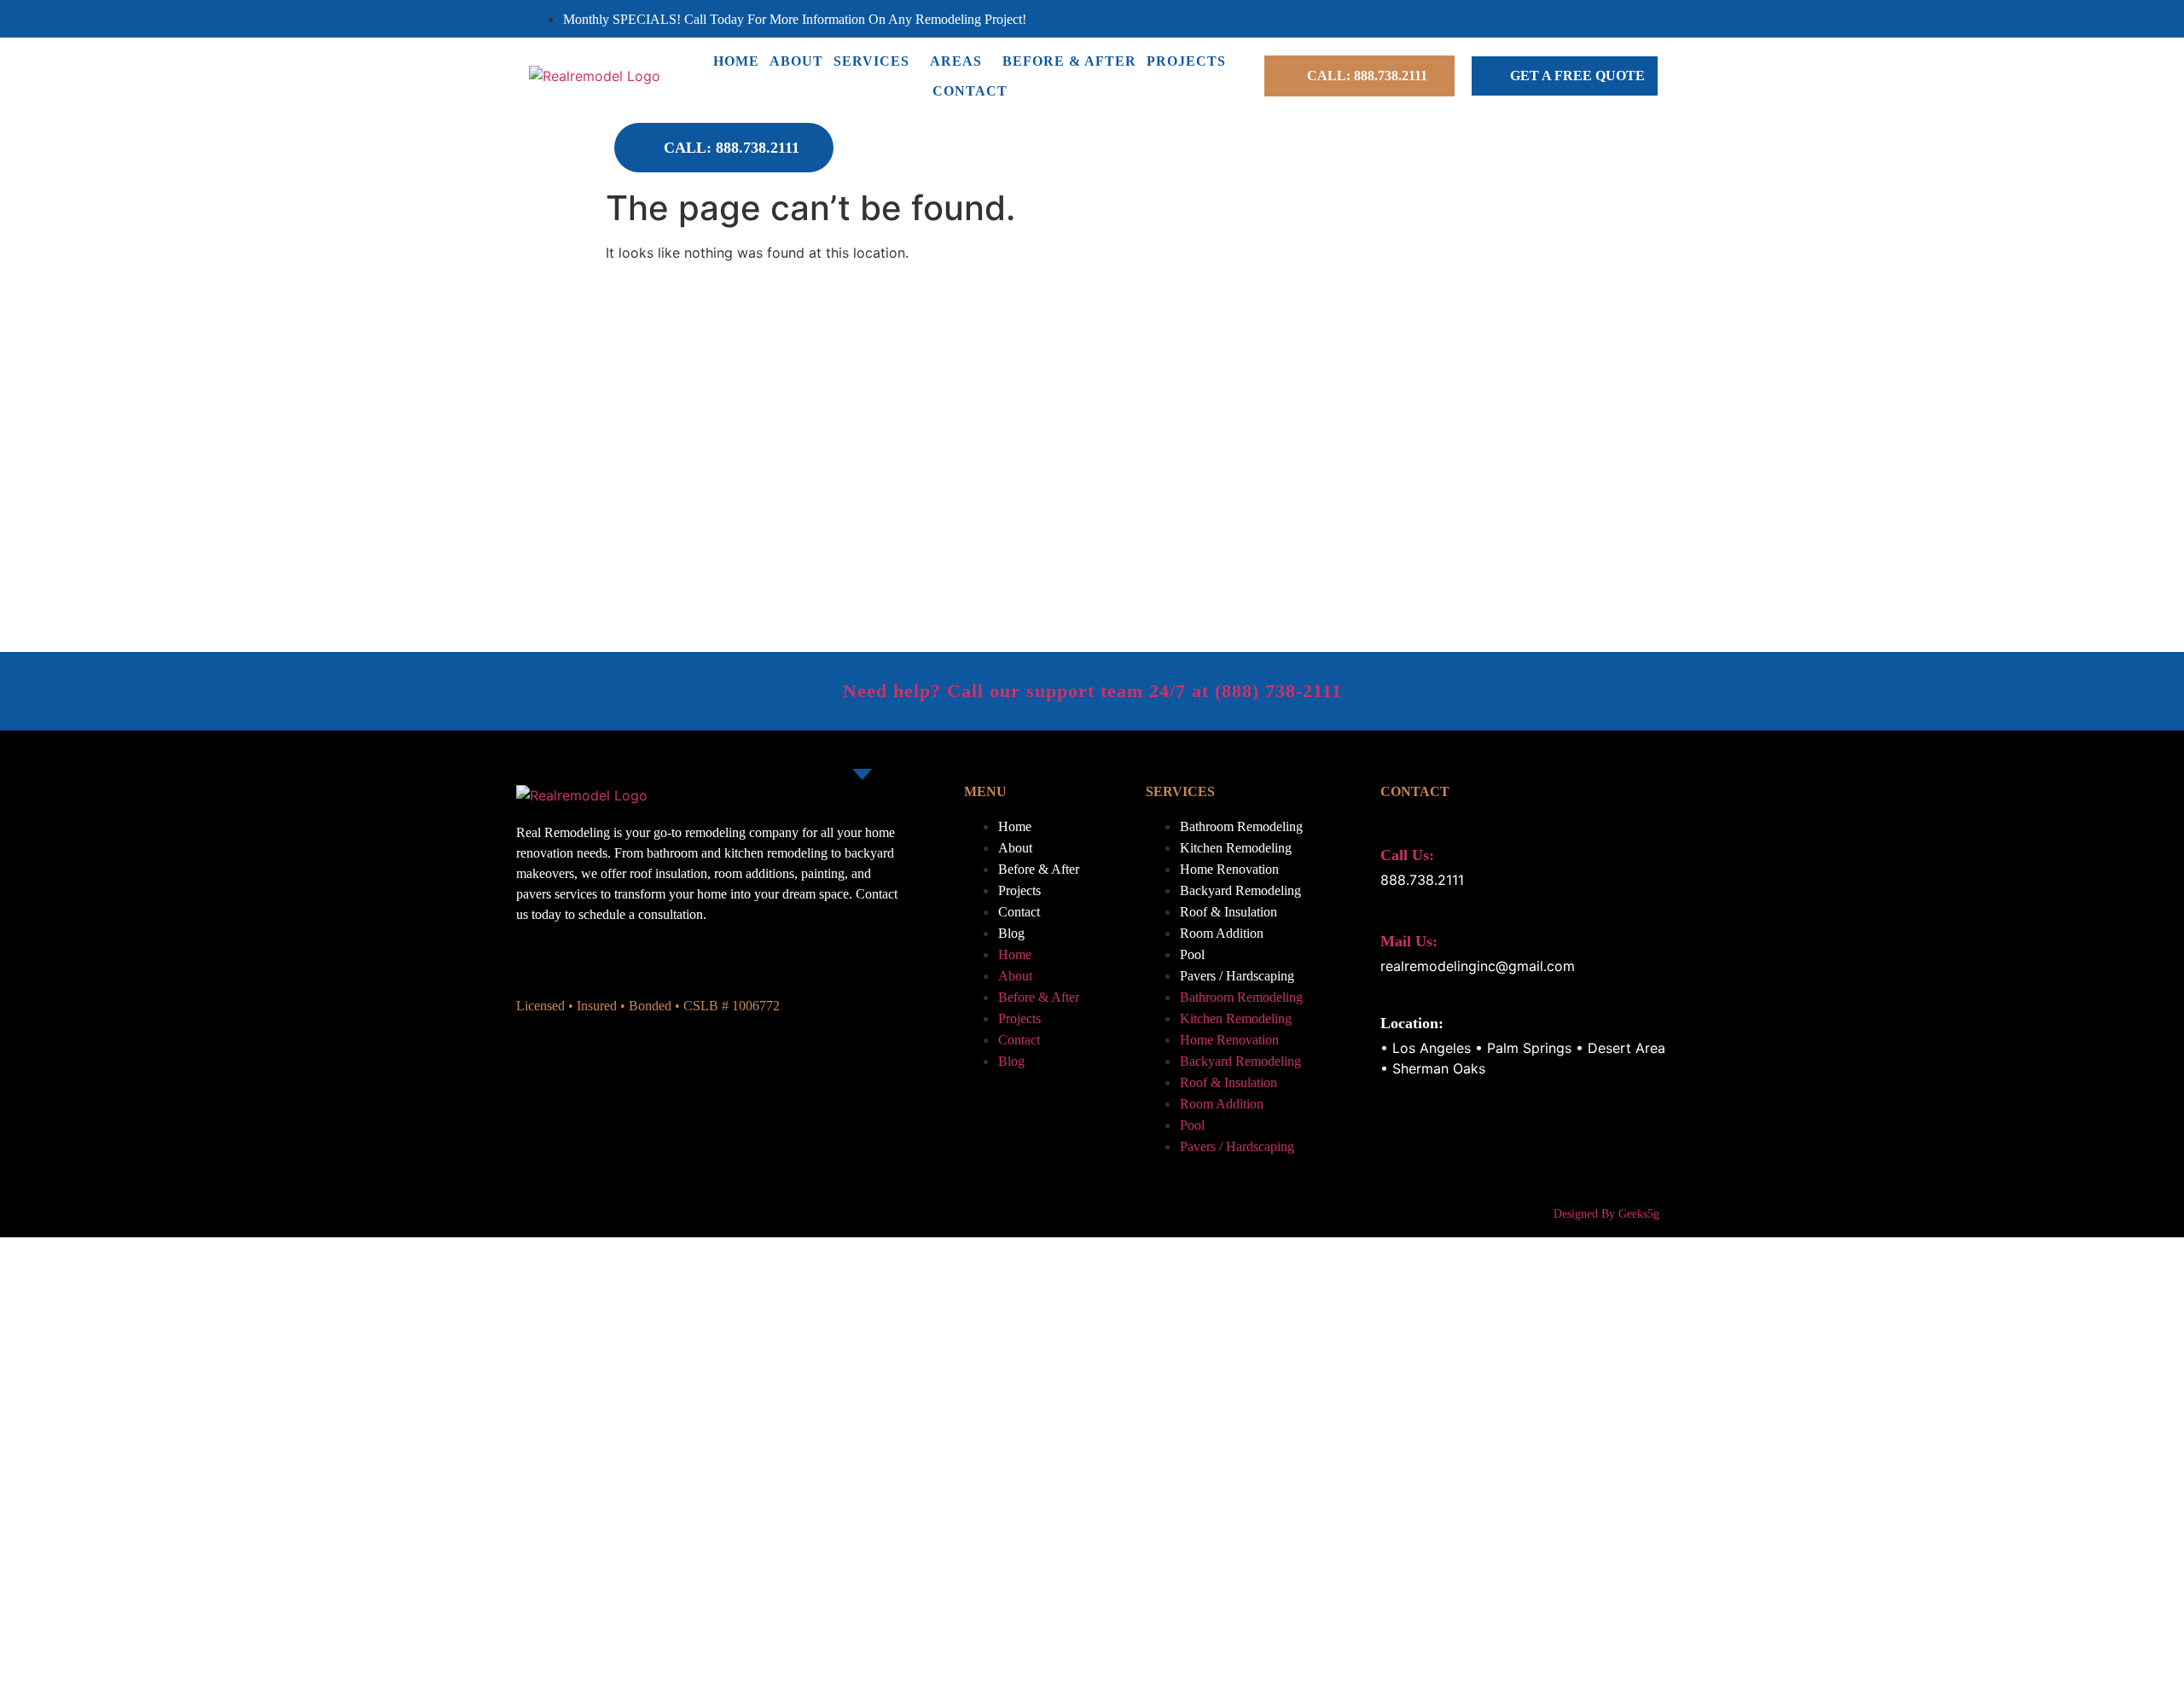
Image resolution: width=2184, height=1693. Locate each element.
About (796, 61)
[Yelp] (1615, 19)
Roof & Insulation (1228, 912)
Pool (1192, 954)
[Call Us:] (1390, 825)
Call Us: (1407, 855)
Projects (1186, 61)
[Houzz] (1635, 19)
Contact (970, 91)
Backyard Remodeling (1240, 890)
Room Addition (1222, 933)
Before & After (1069, 61)
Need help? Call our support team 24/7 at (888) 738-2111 (1092, 691)
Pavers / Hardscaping (1237, 976)
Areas (956, 61)
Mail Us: (1409, 941)
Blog (1011, 933)
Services (871, 61)
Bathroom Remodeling (1241, 826)
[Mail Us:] (1390, 911)
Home (736, 61)
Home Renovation (1229, 869)
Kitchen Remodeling (1236, 848)
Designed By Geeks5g (1606, 1214)
